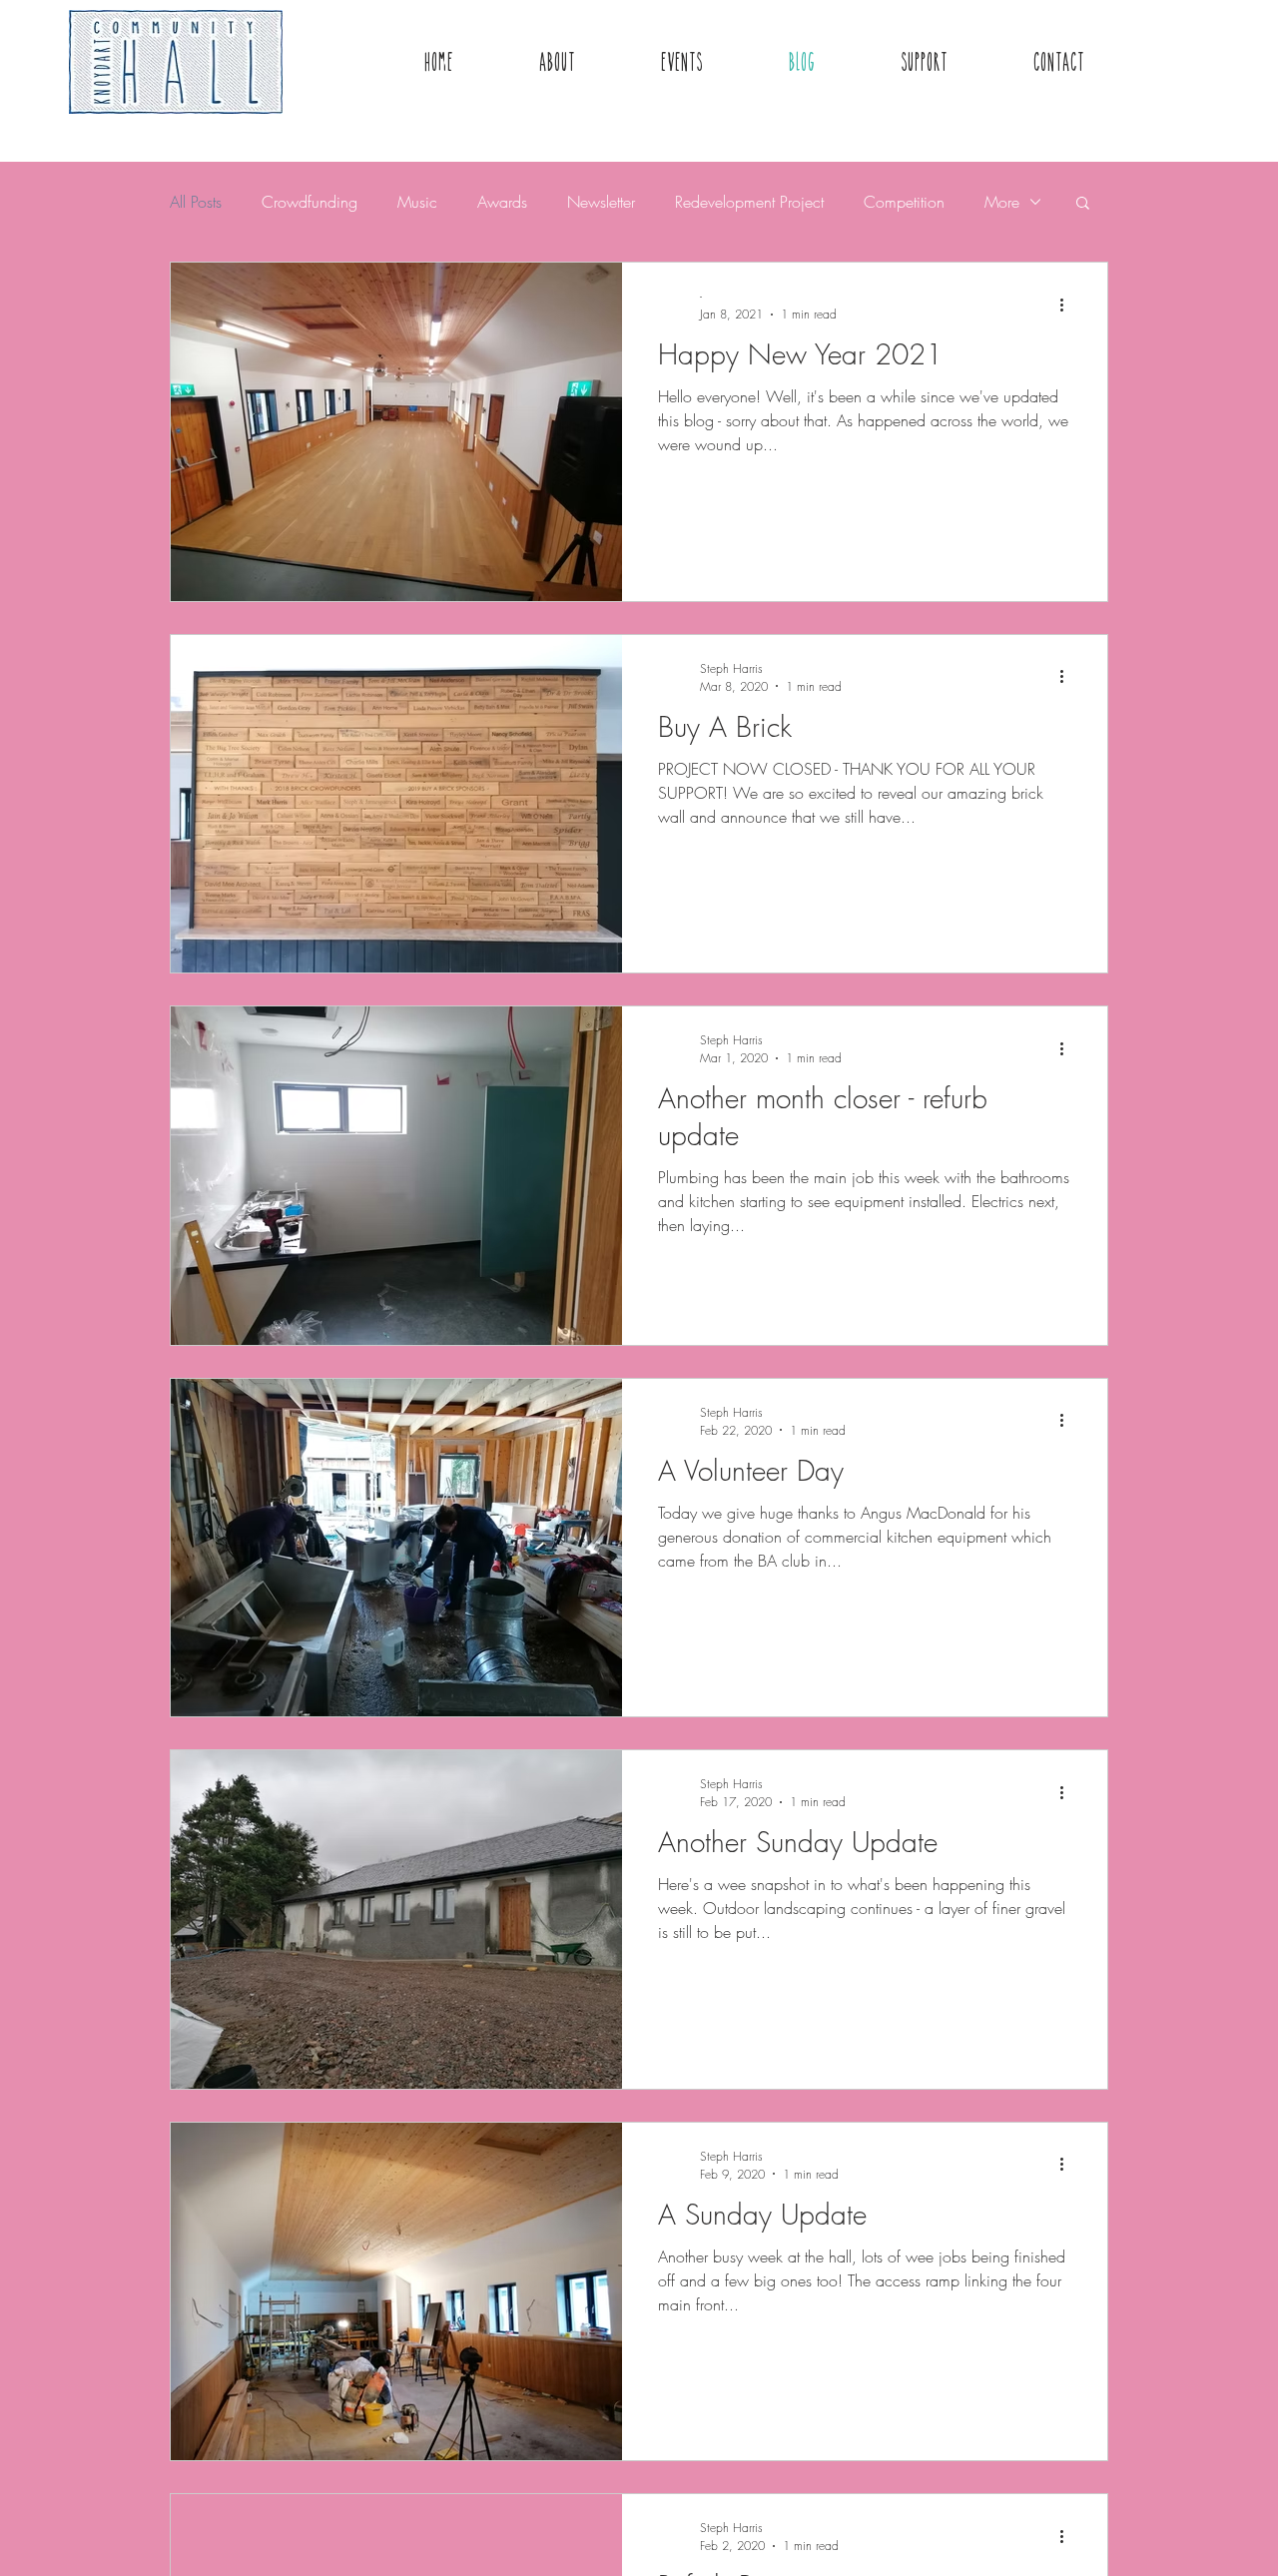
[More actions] (1068, 305)
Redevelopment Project (749, 202)
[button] (1083, 204)
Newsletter (601, 202)
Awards (502, 202)
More (1002, 202)
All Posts (196, 202)
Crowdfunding (310, 202)
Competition (904, 202)
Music (417, 202)
